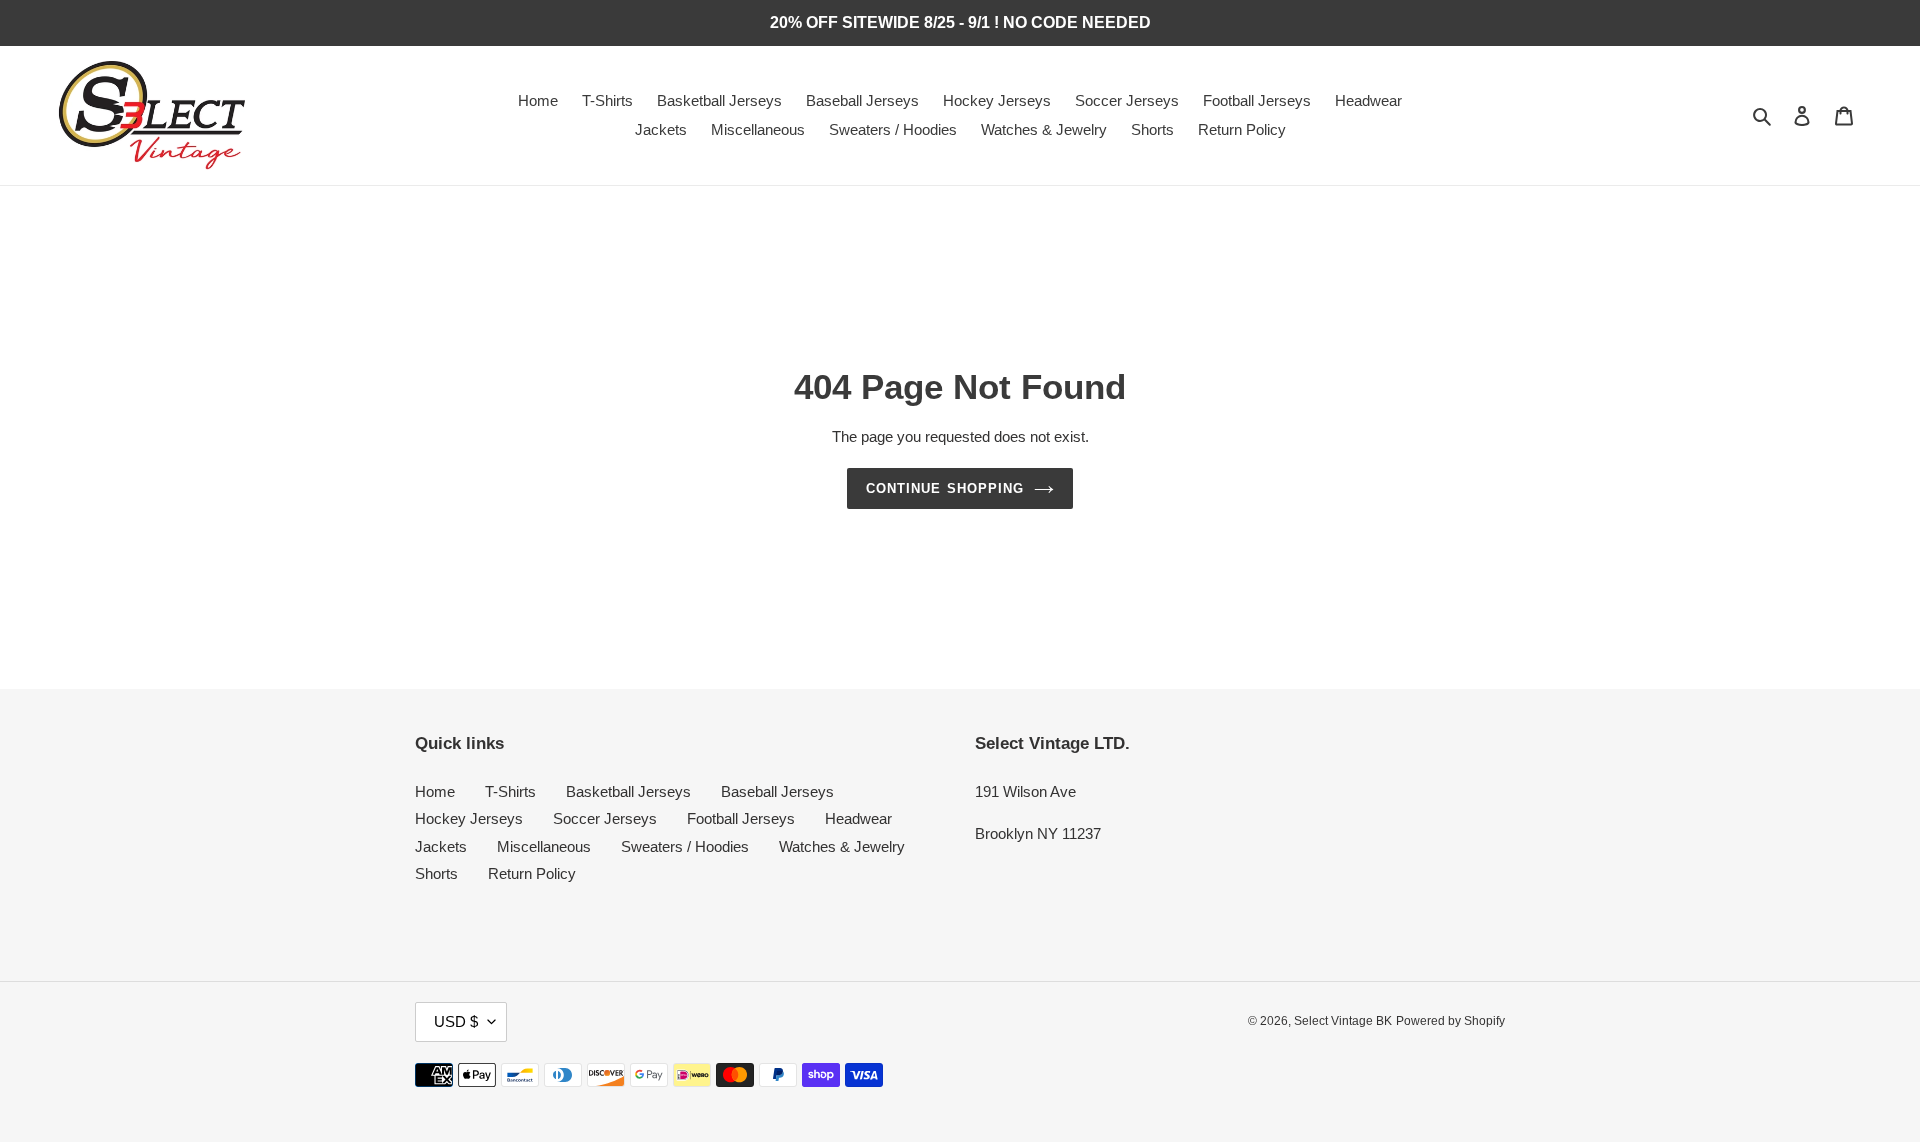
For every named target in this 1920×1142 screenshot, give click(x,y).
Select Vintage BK (1343, 1021)
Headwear (858, 818)
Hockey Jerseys (469, 818)
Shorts (436, 873)
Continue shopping (945, 488)
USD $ (456, 1021)
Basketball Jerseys (628, 791)
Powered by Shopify (1450, 1021)
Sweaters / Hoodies (685, 846)
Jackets (441, 846)
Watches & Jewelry (842, 846)
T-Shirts (510, 791)
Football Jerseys (741, 818)
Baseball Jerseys (777, 791)
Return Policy (532, 873)
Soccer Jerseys (605, 818)
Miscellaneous (544, 846)
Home (435, 791)
